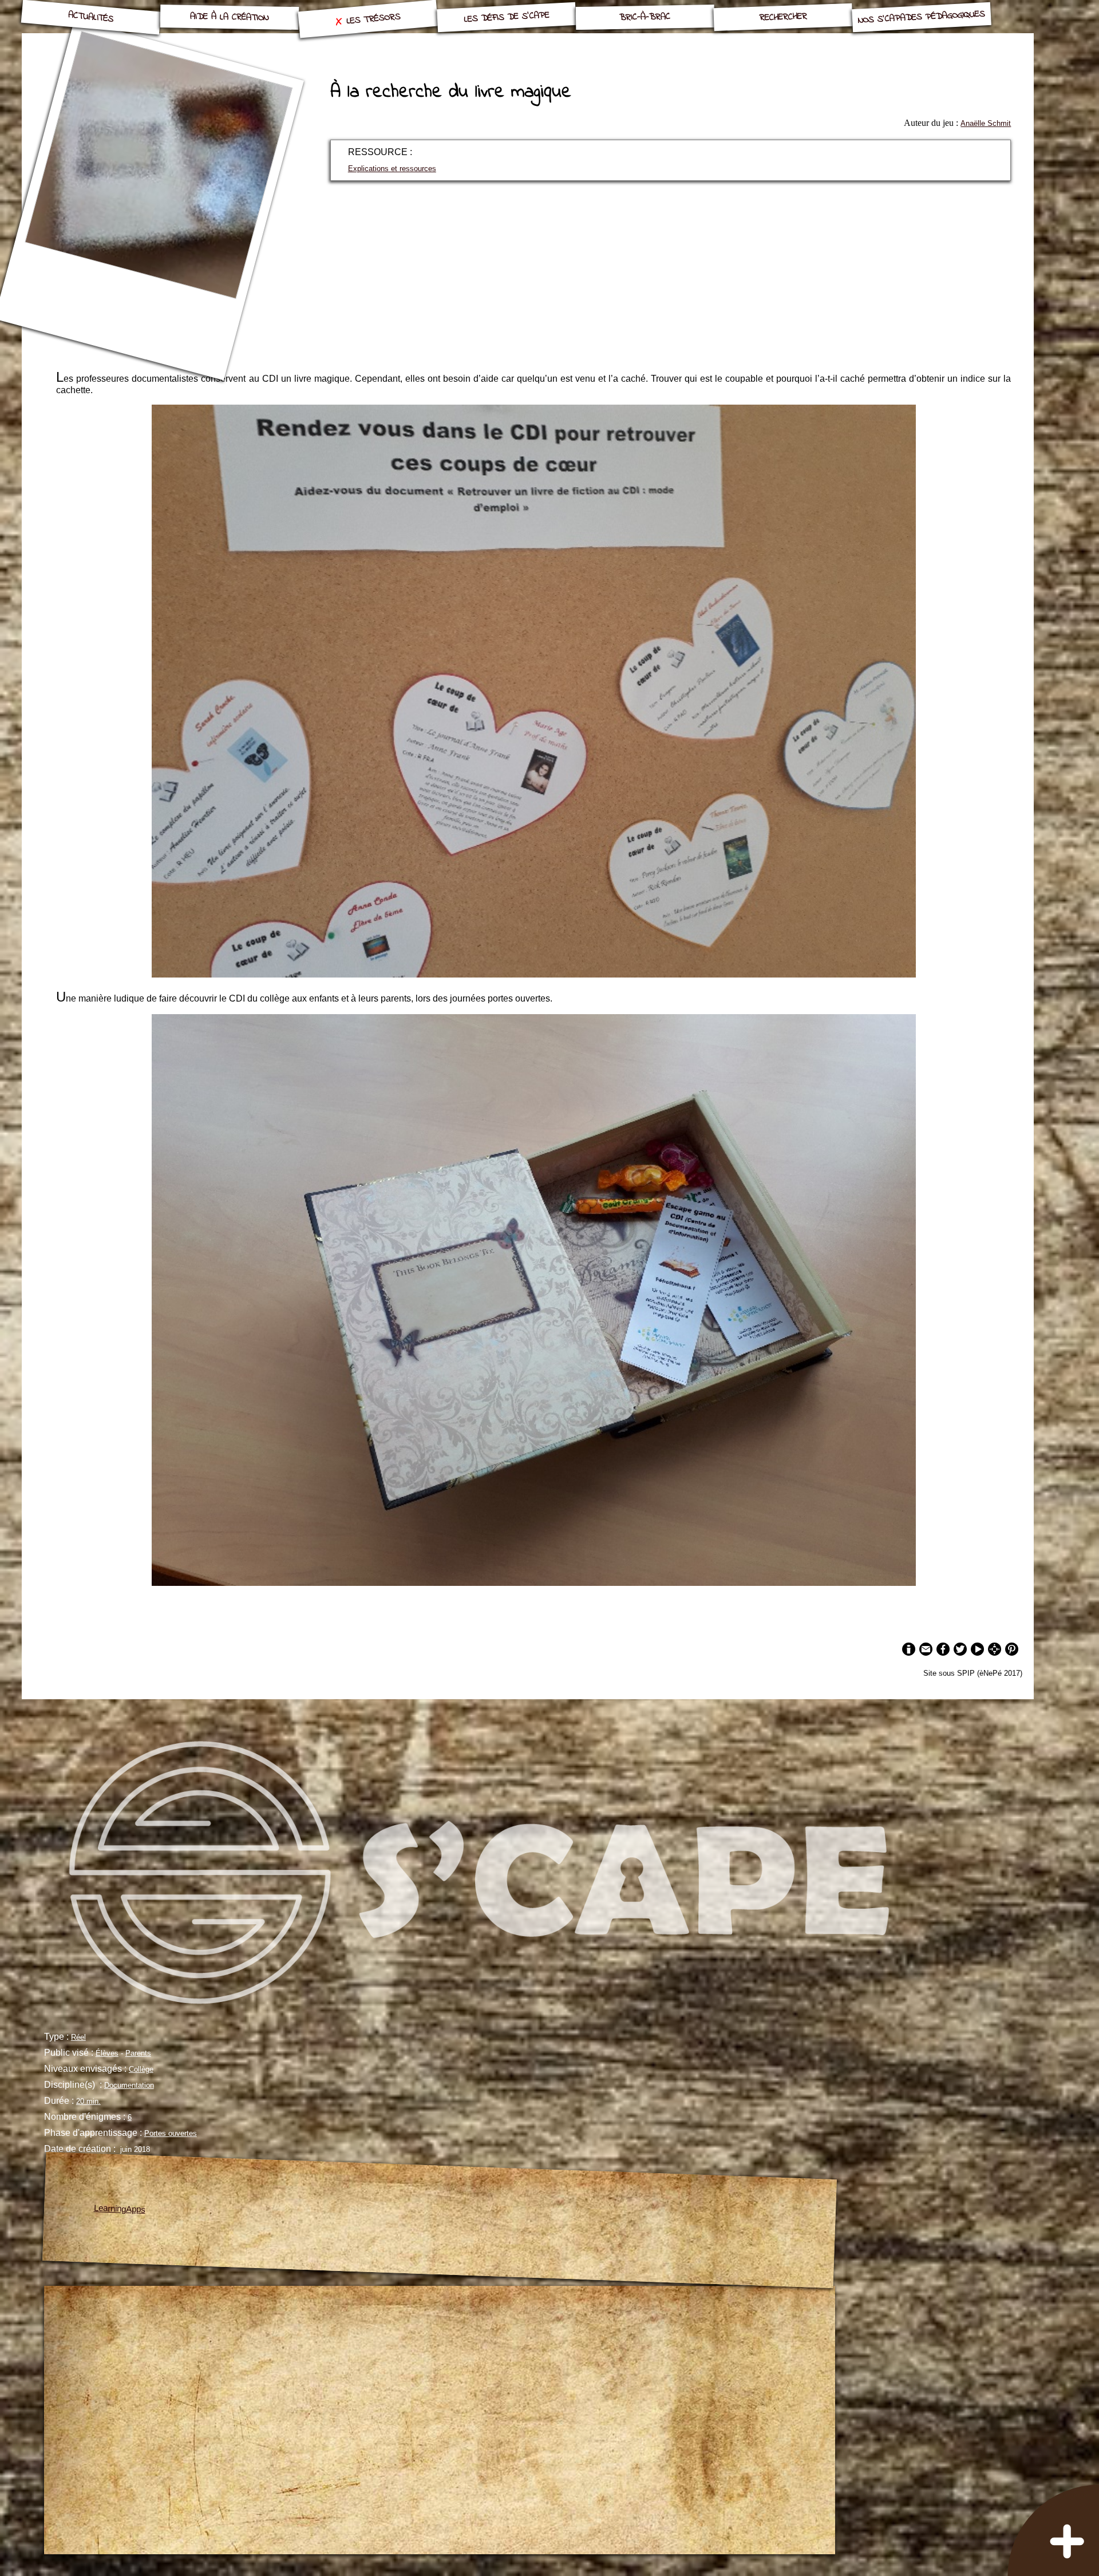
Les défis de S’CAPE (507, 17)
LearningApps (119, 2209)
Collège (141, 2069)
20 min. (88, 2101)
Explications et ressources (392, 169)
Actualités (91, 17)
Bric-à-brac (645, 17)
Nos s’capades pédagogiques (922, 17)
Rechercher (783, 17)
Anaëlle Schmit (986, 123)
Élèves (107, 2053)
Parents (138, 2053)
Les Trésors (374, 19)
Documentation (129, 2085)
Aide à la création (229, 17)
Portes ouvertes (171, 2133)
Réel (78, 2037)
